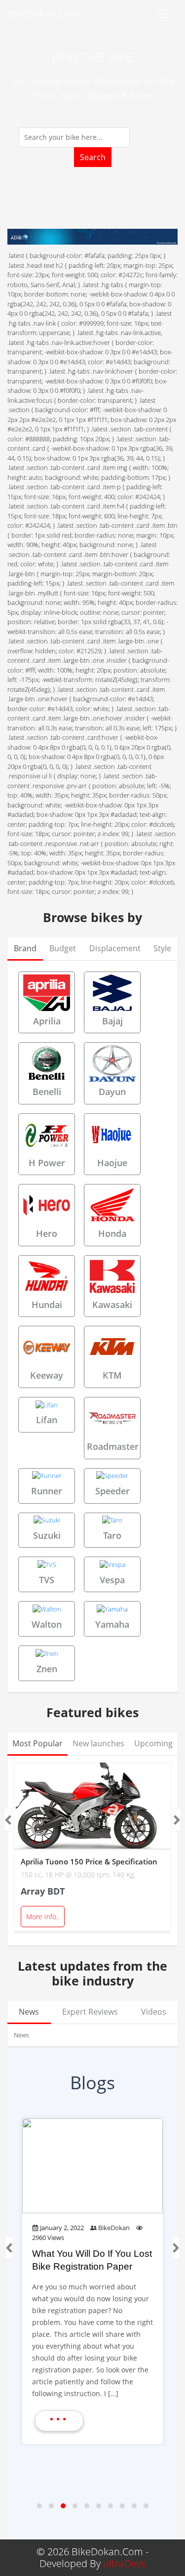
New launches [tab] (98, 1743)
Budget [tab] (63, 948)
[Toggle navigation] (164, 14)
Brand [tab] (25, 948)
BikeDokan (114, 2228)
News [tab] (29, 2012)
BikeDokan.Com (44, 14)
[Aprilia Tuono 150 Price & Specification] (92, 1806)
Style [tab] (162, 948)
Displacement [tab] (115, 948)
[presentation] (8, 1820)
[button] (39, 2506)
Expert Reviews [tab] (90, 2012)
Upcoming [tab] (153, 1743)
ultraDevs (124, 2563)
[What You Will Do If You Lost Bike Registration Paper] (92, 2166)
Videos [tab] (154, 2012)
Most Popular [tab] (37, 1743)
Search (93, 157)
